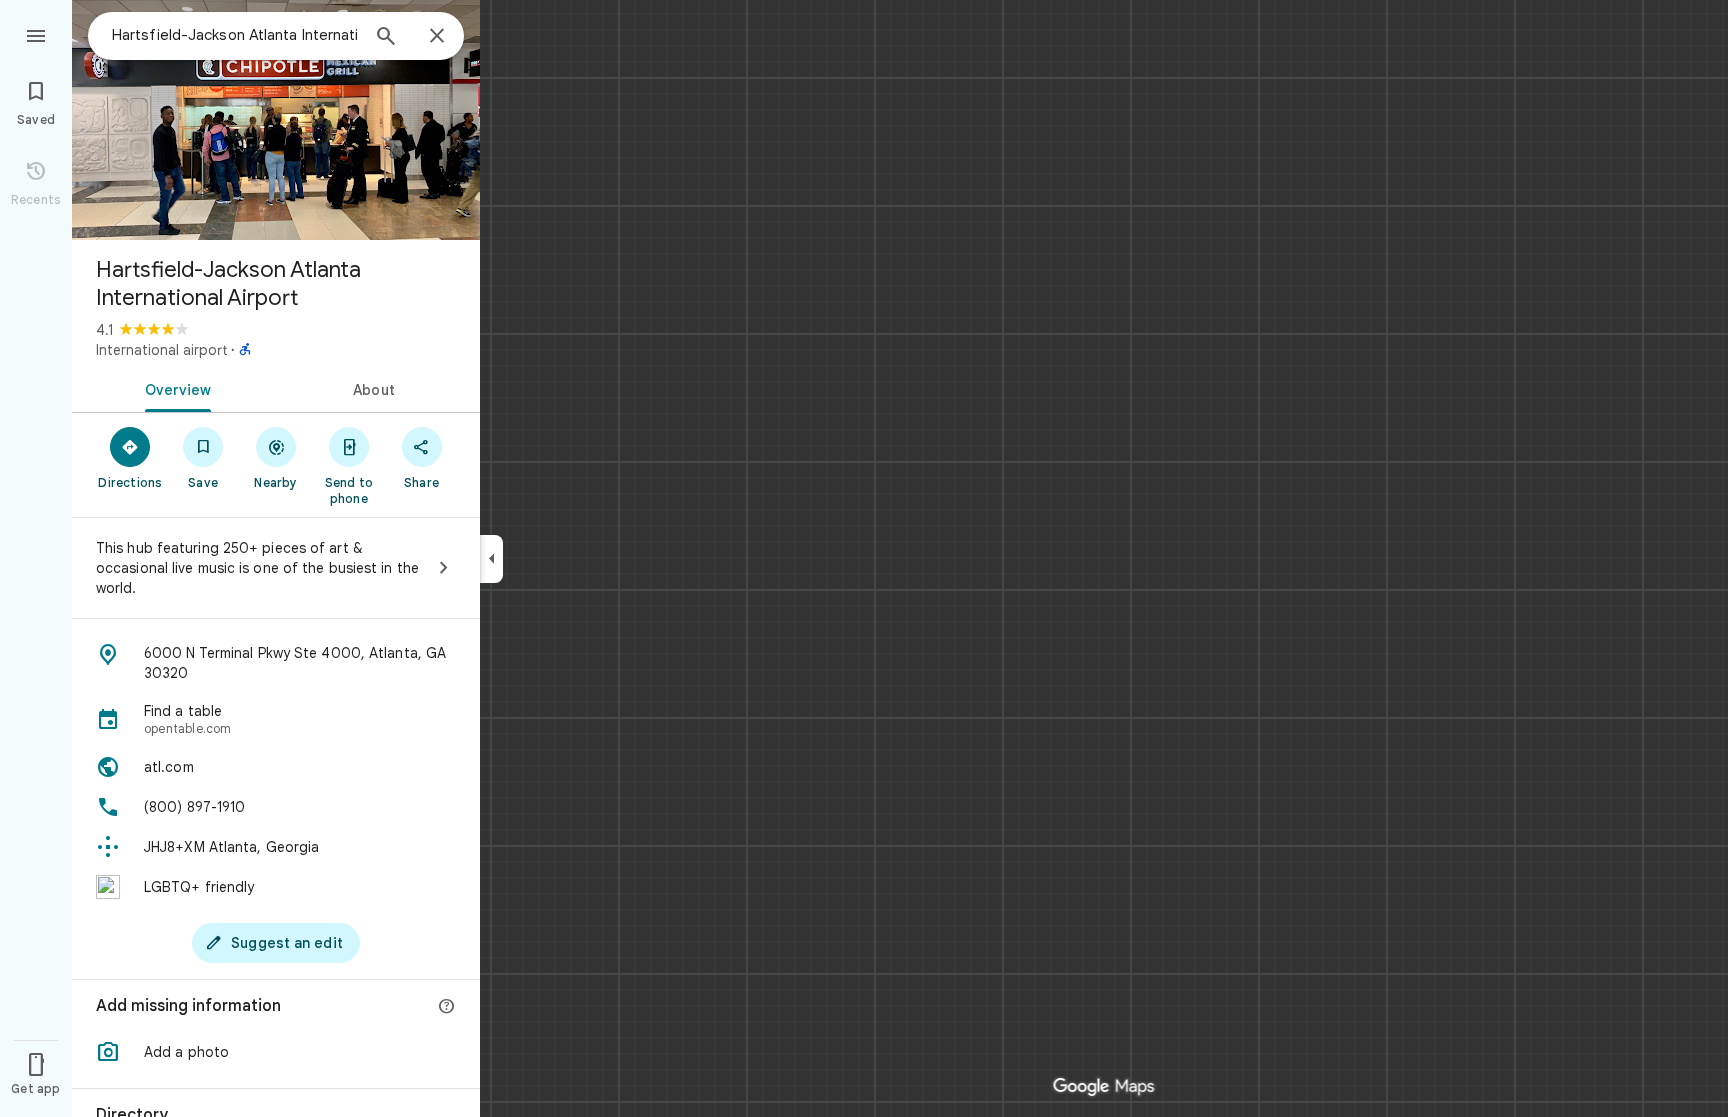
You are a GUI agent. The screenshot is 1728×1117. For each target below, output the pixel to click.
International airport (161, 350)
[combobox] (235, 35)
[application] (864, 558)
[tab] (174, 388)
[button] (276, 1052)
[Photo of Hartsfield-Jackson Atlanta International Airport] (276, 120)
